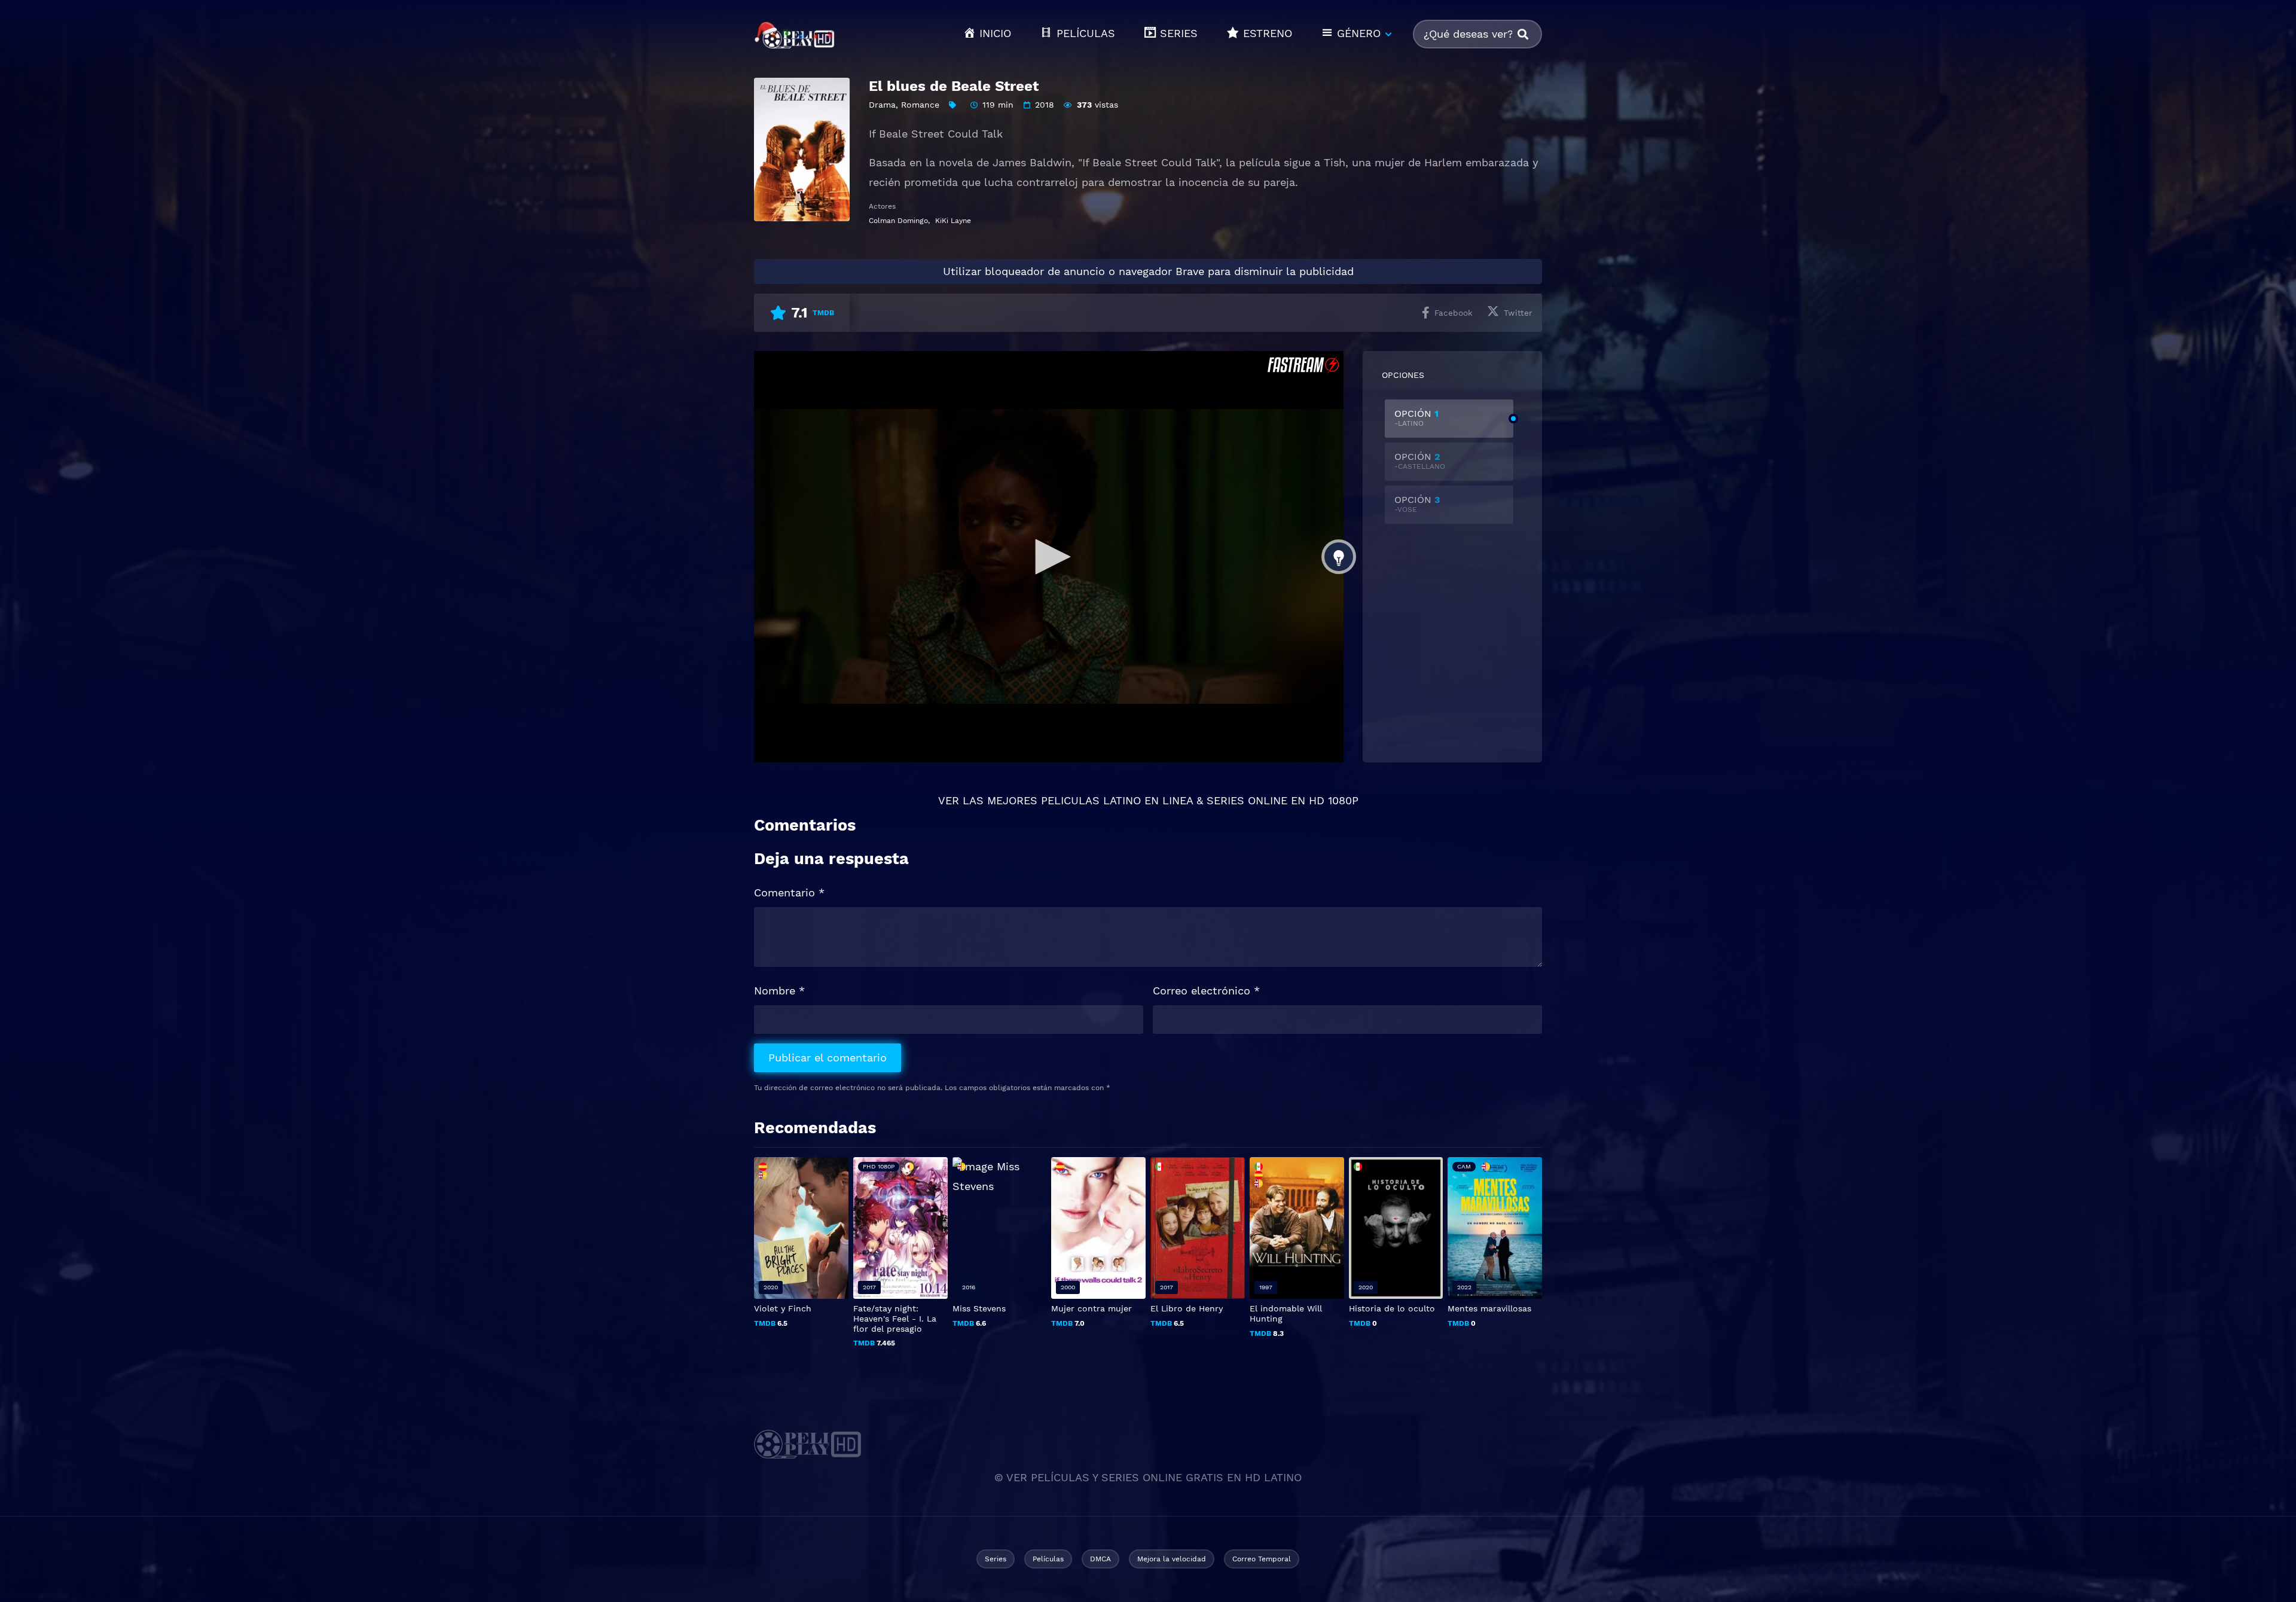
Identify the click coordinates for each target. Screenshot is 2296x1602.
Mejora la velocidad (1172, 1559)
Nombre (779, 991)
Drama (882, 105)
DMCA (1100, 1559)
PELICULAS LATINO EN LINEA (1117, 800)
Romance (920, 105)
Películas (1048, 1559)
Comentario (789, 892)
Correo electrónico (1206, 991)
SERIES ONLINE (1247, 800)
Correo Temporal (1262, 1559)
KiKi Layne (953, 221)
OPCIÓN (1416, 418)
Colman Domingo (898, 221)
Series (996, 1559)
